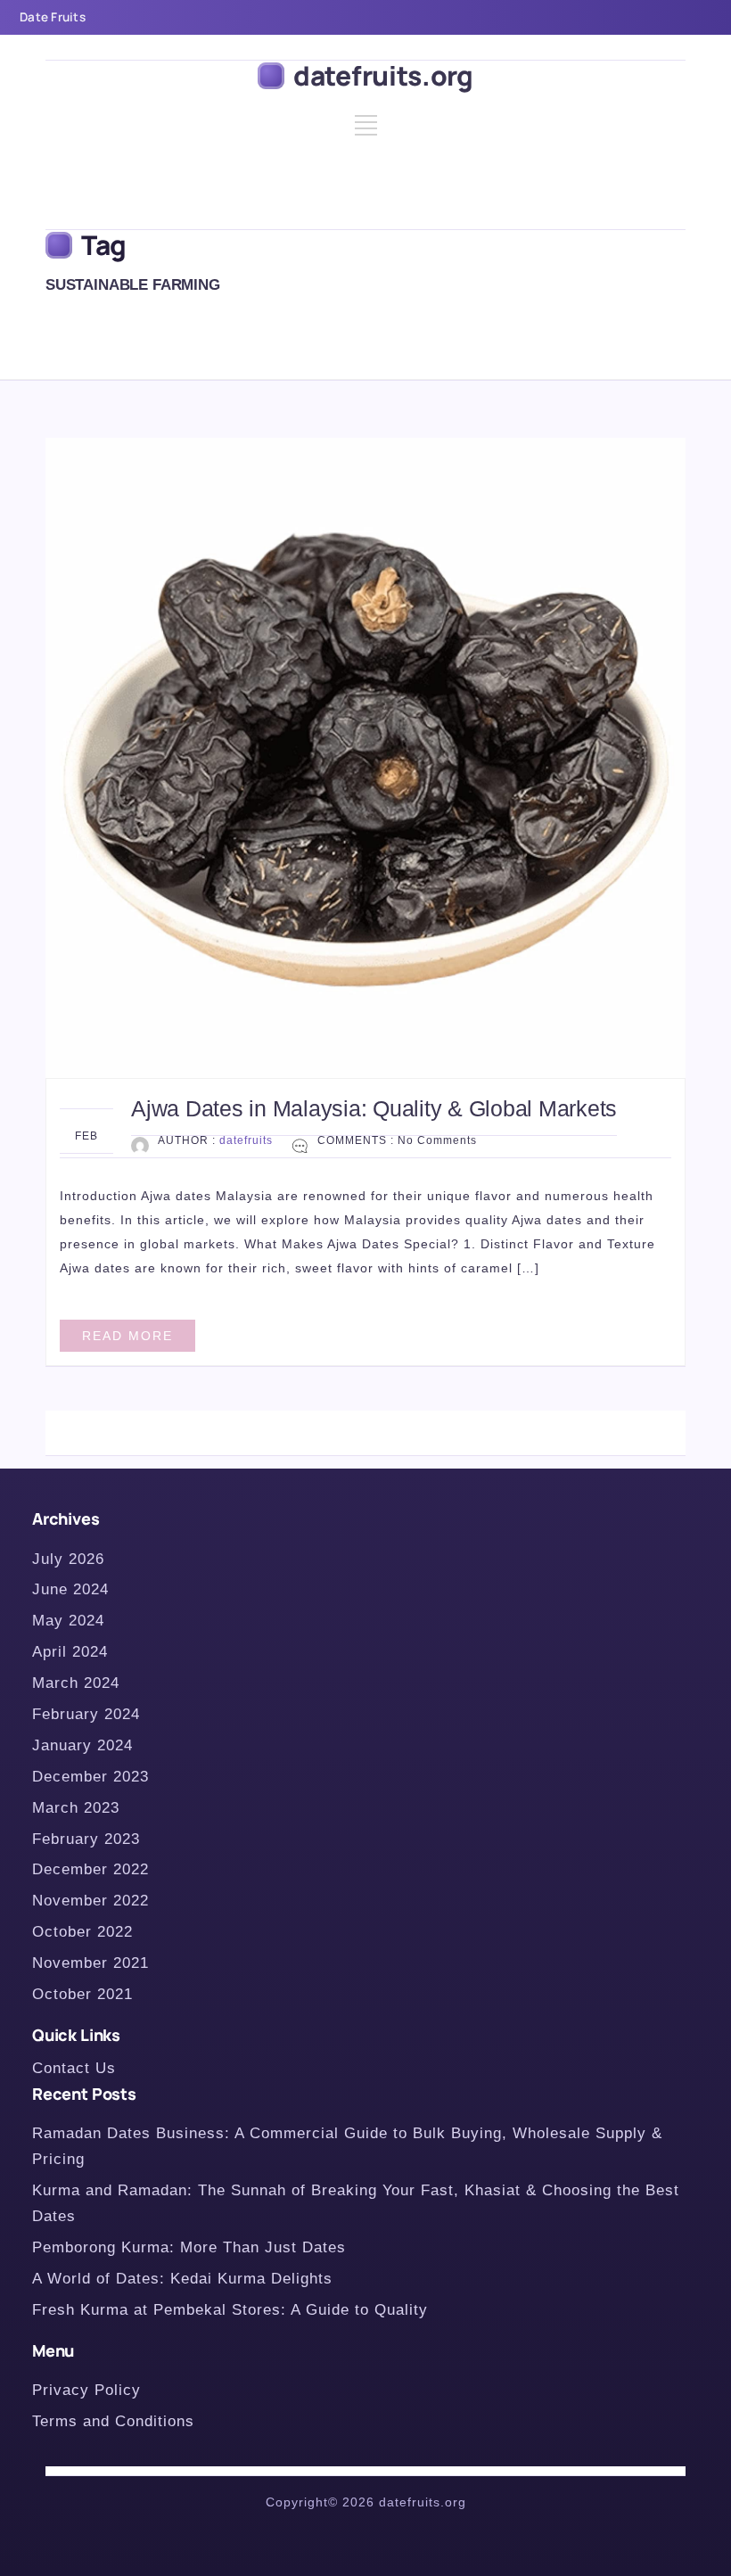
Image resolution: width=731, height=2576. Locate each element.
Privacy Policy (86, 2390)
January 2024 (82, 1745)
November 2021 (90, 1963)
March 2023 (76, 1808)
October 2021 (82, 1994)
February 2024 (86, 1714)
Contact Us (74, 2068)
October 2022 (82, 1932)
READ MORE (127, 1336)
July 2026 (68, 1559)
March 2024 (76, 1683)
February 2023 (86, 1839)
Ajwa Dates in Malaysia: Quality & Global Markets (374, 1108)
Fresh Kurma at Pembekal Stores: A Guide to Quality (230, 2310)
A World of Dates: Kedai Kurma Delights (182, 2279)
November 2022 (90, 1901)
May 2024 (68, 1621)
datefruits (246, 1140)
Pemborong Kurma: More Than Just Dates (189, 2247)
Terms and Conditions (113, 2421)
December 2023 (90, 1777)
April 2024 (70, 1652)
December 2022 (90, 1869)
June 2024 (70, 1589)
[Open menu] (366, 132)
